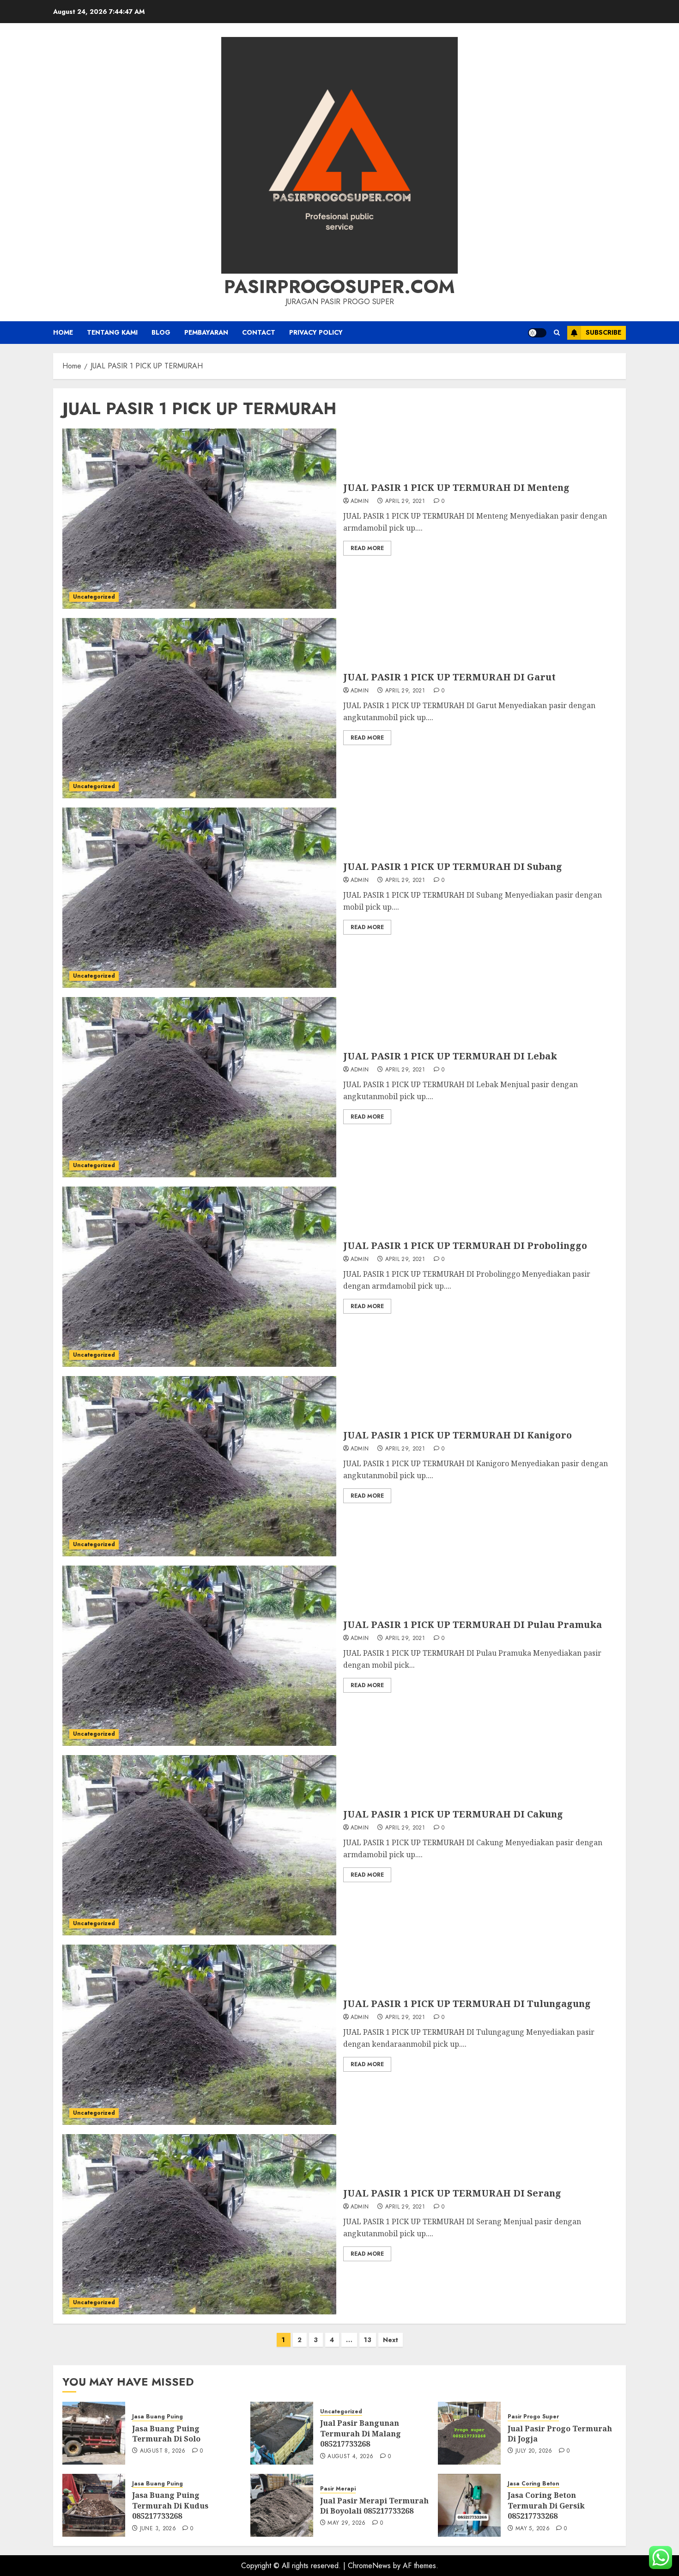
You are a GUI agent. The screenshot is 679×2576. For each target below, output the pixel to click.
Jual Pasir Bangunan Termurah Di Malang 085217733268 (361, 2433)
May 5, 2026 (533, 2529)
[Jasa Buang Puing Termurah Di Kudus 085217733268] (94, 2505)
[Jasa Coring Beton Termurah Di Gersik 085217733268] (469, 2505)
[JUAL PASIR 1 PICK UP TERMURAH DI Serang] (199, 2224)
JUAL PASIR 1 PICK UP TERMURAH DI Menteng (456, 487)
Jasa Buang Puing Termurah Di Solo (166, 2434)
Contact (259, 332)
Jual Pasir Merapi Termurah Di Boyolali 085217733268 (374, 2506)
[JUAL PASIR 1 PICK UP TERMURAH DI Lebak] (199, 1087)
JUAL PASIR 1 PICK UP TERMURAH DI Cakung (453, 1814)
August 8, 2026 (163, 2451)
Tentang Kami (112, 332)
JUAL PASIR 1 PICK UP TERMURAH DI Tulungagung (467, 2004)
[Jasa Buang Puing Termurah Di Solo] (94, 2433)
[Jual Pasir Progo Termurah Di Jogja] (469, 2433)
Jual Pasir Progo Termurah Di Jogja (560, 2434)
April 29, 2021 (405, 502)
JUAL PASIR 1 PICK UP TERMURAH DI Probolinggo (465, 1245)
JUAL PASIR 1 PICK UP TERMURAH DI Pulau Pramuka (473, 1625)
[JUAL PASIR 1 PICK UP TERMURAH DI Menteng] (199, 519)
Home (63, 332)
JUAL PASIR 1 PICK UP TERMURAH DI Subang (453, 866)
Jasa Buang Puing (158, 2417)
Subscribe (603, 332)
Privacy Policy (316, 332)
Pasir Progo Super (533, 2417)
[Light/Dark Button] (537, 333)
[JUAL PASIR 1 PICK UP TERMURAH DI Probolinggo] (199, 1277)
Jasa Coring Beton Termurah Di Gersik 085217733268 (546, 2506)
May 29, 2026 (346, 2523)
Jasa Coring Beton (533, 2484)
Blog (161, 332)
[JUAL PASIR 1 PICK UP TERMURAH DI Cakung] (199, 1845)
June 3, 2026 (158, 2529)
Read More (367, 548)
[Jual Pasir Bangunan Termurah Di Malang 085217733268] (282, 2433)
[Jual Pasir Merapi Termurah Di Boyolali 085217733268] (282, 2505)
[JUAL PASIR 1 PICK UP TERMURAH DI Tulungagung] (199, 2035)
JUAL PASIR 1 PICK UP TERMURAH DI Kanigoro (458, 1435)
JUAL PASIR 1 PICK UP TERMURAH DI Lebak (450, 1056)
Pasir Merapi (338, 2489)
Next (391, 2340)
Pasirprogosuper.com (339, 287)
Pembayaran (206, 332)
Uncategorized (94, 597)
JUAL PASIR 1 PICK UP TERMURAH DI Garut (449, 677)
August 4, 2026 (350, 2457)
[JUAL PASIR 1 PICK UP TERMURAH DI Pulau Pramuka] (199, 1656)
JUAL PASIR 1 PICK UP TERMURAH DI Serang (452, 2193)
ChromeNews (369, 2566)
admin (360, 502)
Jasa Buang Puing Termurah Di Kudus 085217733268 (170, 2506)
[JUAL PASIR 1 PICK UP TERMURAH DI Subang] (199, 898)
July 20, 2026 (534, 2451)
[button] (557, 333)
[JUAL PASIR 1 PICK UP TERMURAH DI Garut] (199, 708)
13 (368, 2340)
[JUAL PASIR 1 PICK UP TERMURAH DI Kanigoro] (199, 1466)
